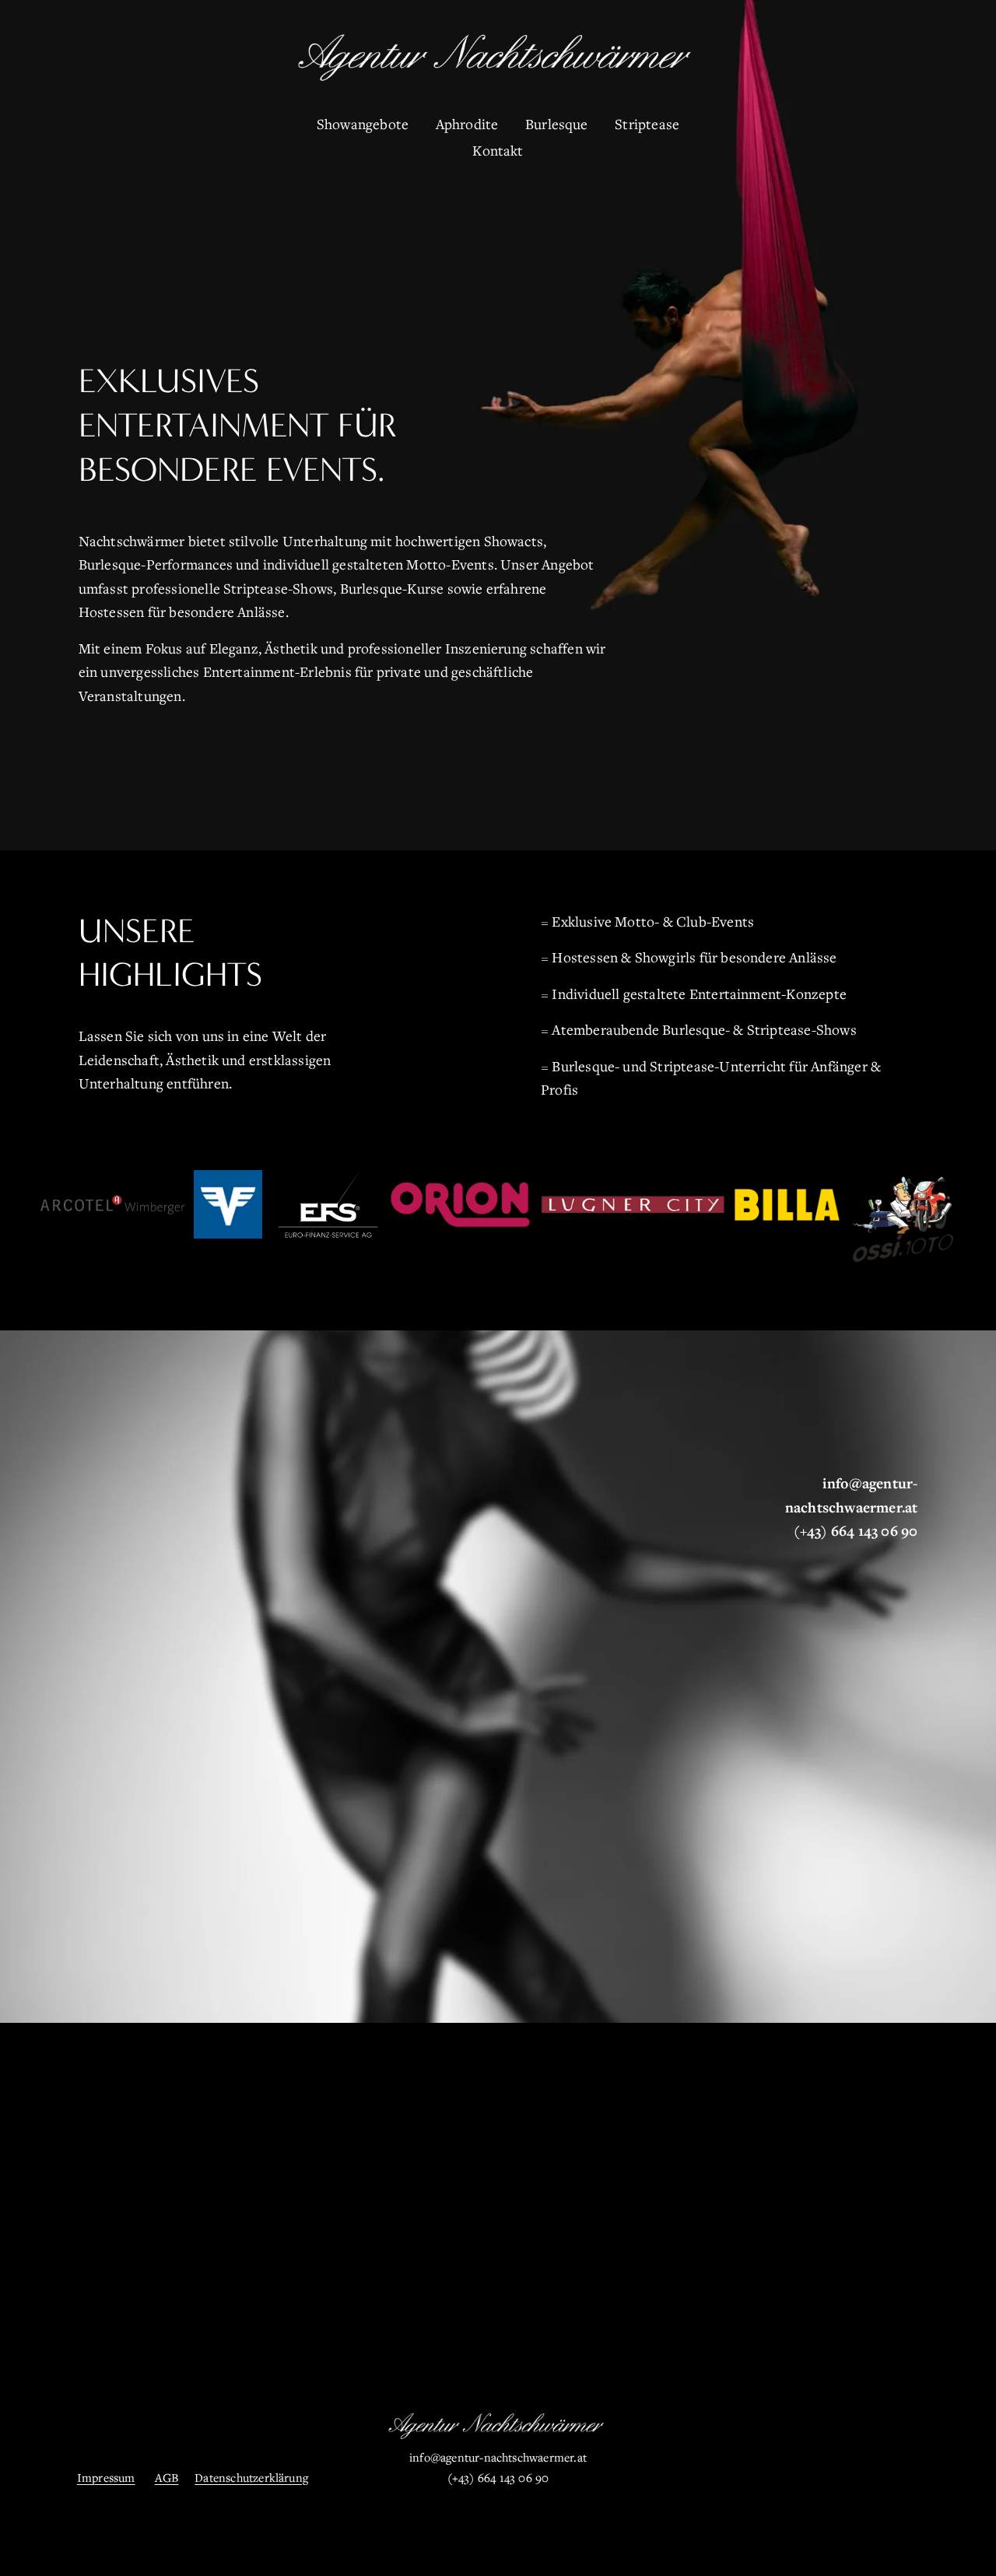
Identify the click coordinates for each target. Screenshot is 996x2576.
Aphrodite (467, 124)
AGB (167, 2477)
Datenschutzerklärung (251, 2477)
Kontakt (498, 150)
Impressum (106, 2477)
